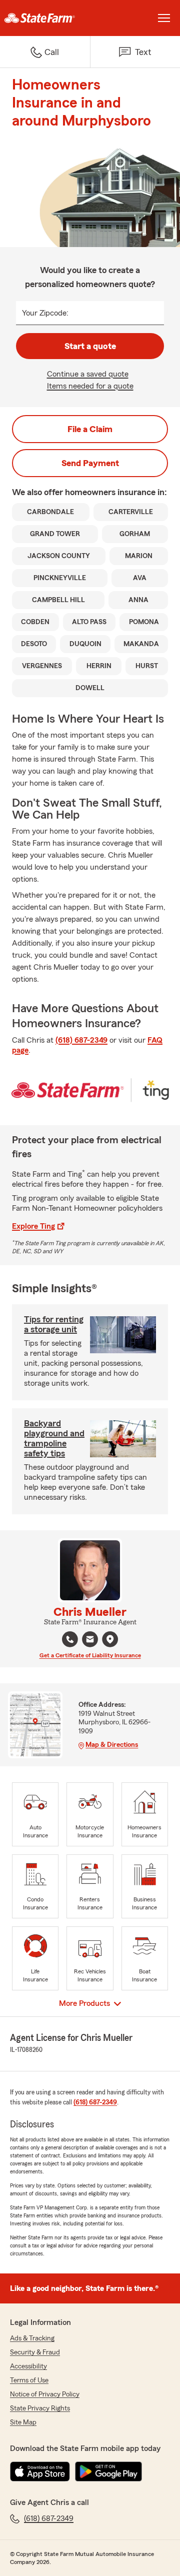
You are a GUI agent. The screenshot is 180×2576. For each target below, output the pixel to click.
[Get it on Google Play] (108, 2471)
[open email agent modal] (90, 1641)
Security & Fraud (35, 2352)
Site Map (23, 2422)
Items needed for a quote (90, 386)
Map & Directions (112, 1745)
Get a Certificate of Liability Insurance (90, 1655)
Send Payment (90, 463)
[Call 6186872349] (70, 1639)
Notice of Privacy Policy (45, 2394)
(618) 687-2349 (81, 1040)
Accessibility (28, 2366)
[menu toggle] (164, 18)
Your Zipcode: (45, 313)
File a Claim (90, 429)
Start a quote (90, 346)
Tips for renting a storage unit (54, 1324)
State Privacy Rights (40, 2408)
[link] (45, 18)
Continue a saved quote (88, 374)
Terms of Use (29, 2380)
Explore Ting (33, 1226)
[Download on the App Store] (40, 2471)
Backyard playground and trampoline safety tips (54, 1438)
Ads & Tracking (32, 2338)
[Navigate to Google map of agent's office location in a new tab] (110, 1639)
